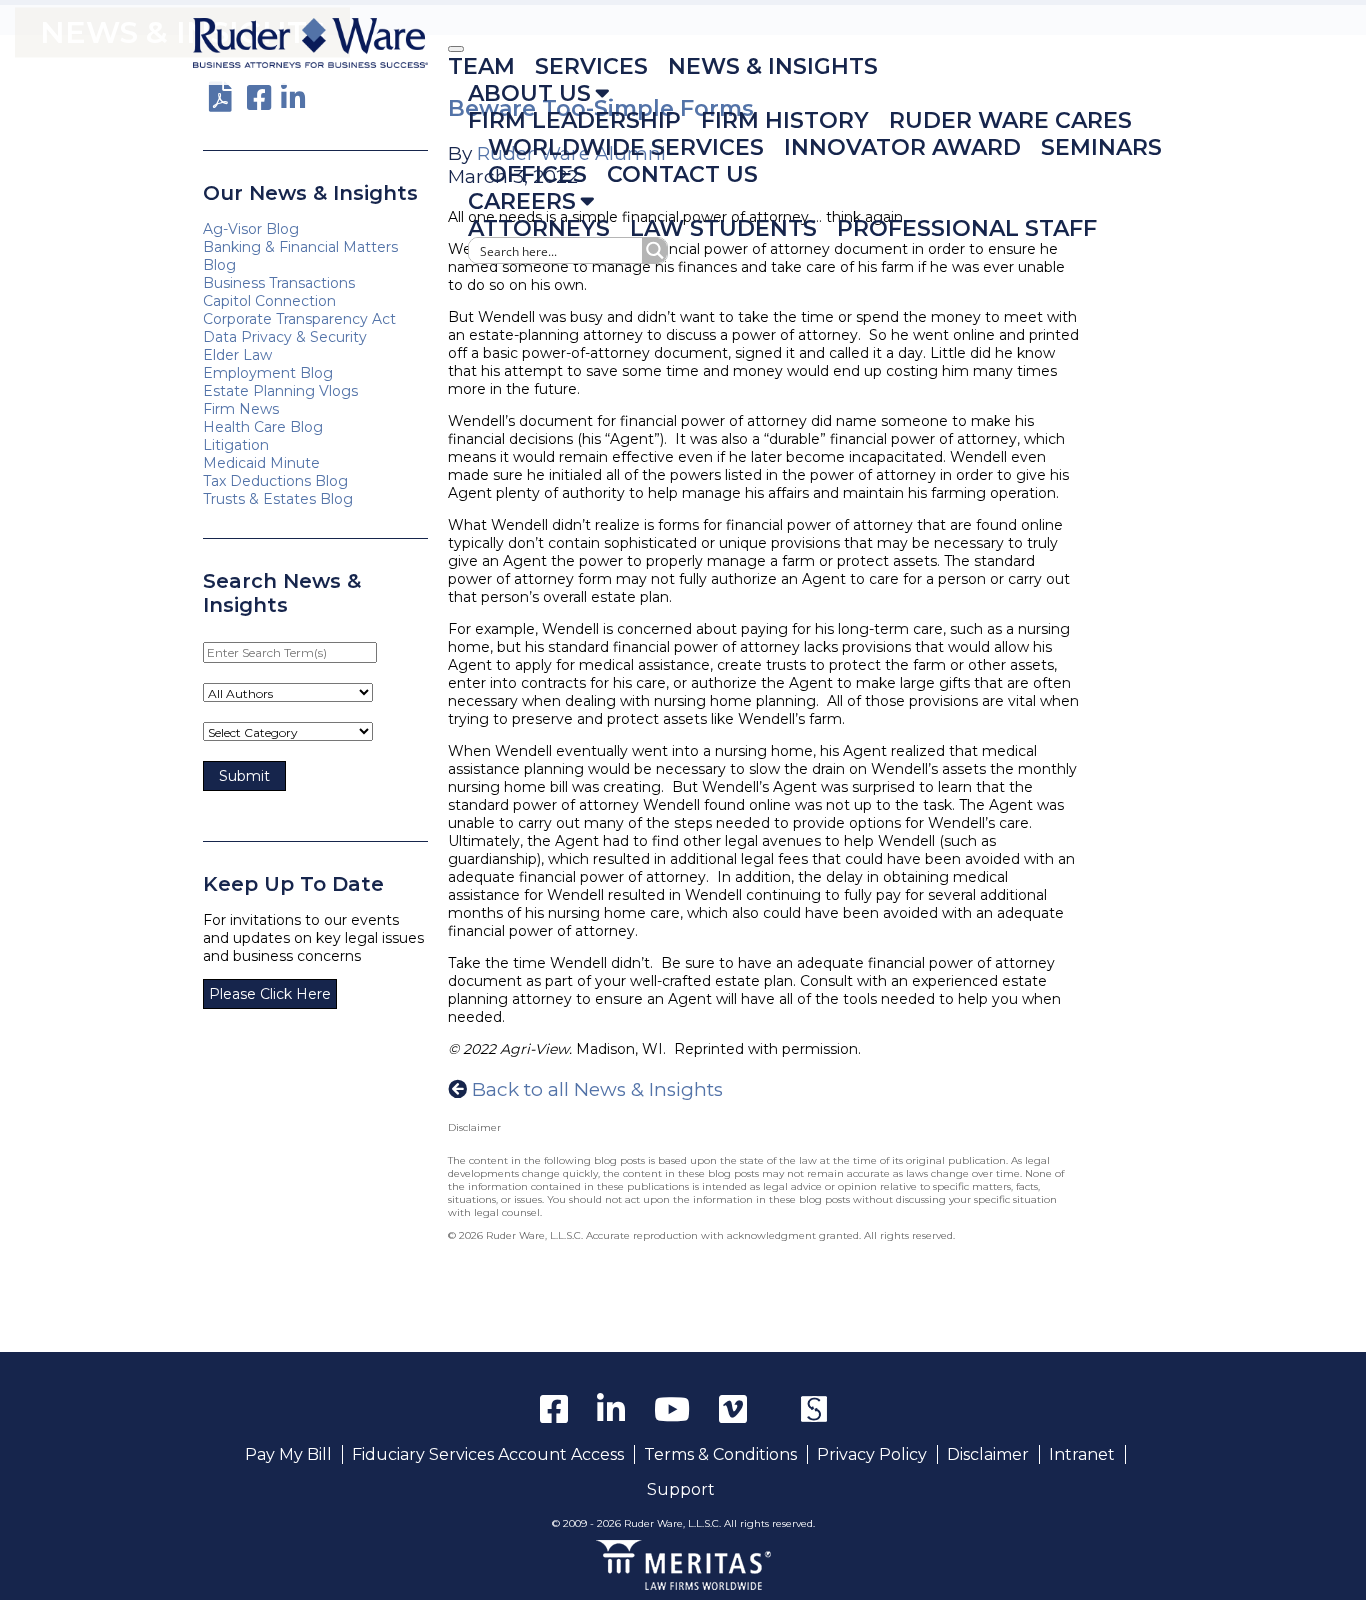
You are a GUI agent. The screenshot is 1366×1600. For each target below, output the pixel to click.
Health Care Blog (263, 427)
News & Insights (773, 66)
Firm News (241, 409)
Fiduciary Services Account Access (488, 1454)
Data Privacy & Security (285, 337)
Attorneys (539, 228)
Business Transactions (279, 283)
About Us (529, 93)
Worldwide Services (626, 147)
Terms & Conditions (720, 1454)
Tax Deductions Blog (275, 481)
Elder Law (237, 355)
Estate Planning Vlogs (280, 391)
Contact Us (682, 174)
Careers (522, 201)
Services (591, 66)
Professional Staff (967, 228)
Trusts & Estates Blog (278, 499)
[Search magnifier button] (654, 250)
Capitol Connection (269, 301)
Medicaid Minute (261, 463)
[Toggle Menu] (456, 49)
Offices (537, 174)
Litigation (236, 445)
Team (481, 66)
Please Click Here (270, 994)
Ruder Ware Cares (1010, 120)
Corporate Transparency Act (299, 319)
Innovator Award (902, 147)
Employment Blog (268, 373)
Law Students (723, 228)
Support (681, 1489)
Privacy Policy (872, 1454)
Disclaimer (988, 1454)
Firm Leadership (574, 120)
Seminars (1101, 147)
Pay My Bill (288, 1454)
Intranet (1082, 1454)
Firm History (785, 120)
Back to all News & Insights (597, 1089)
